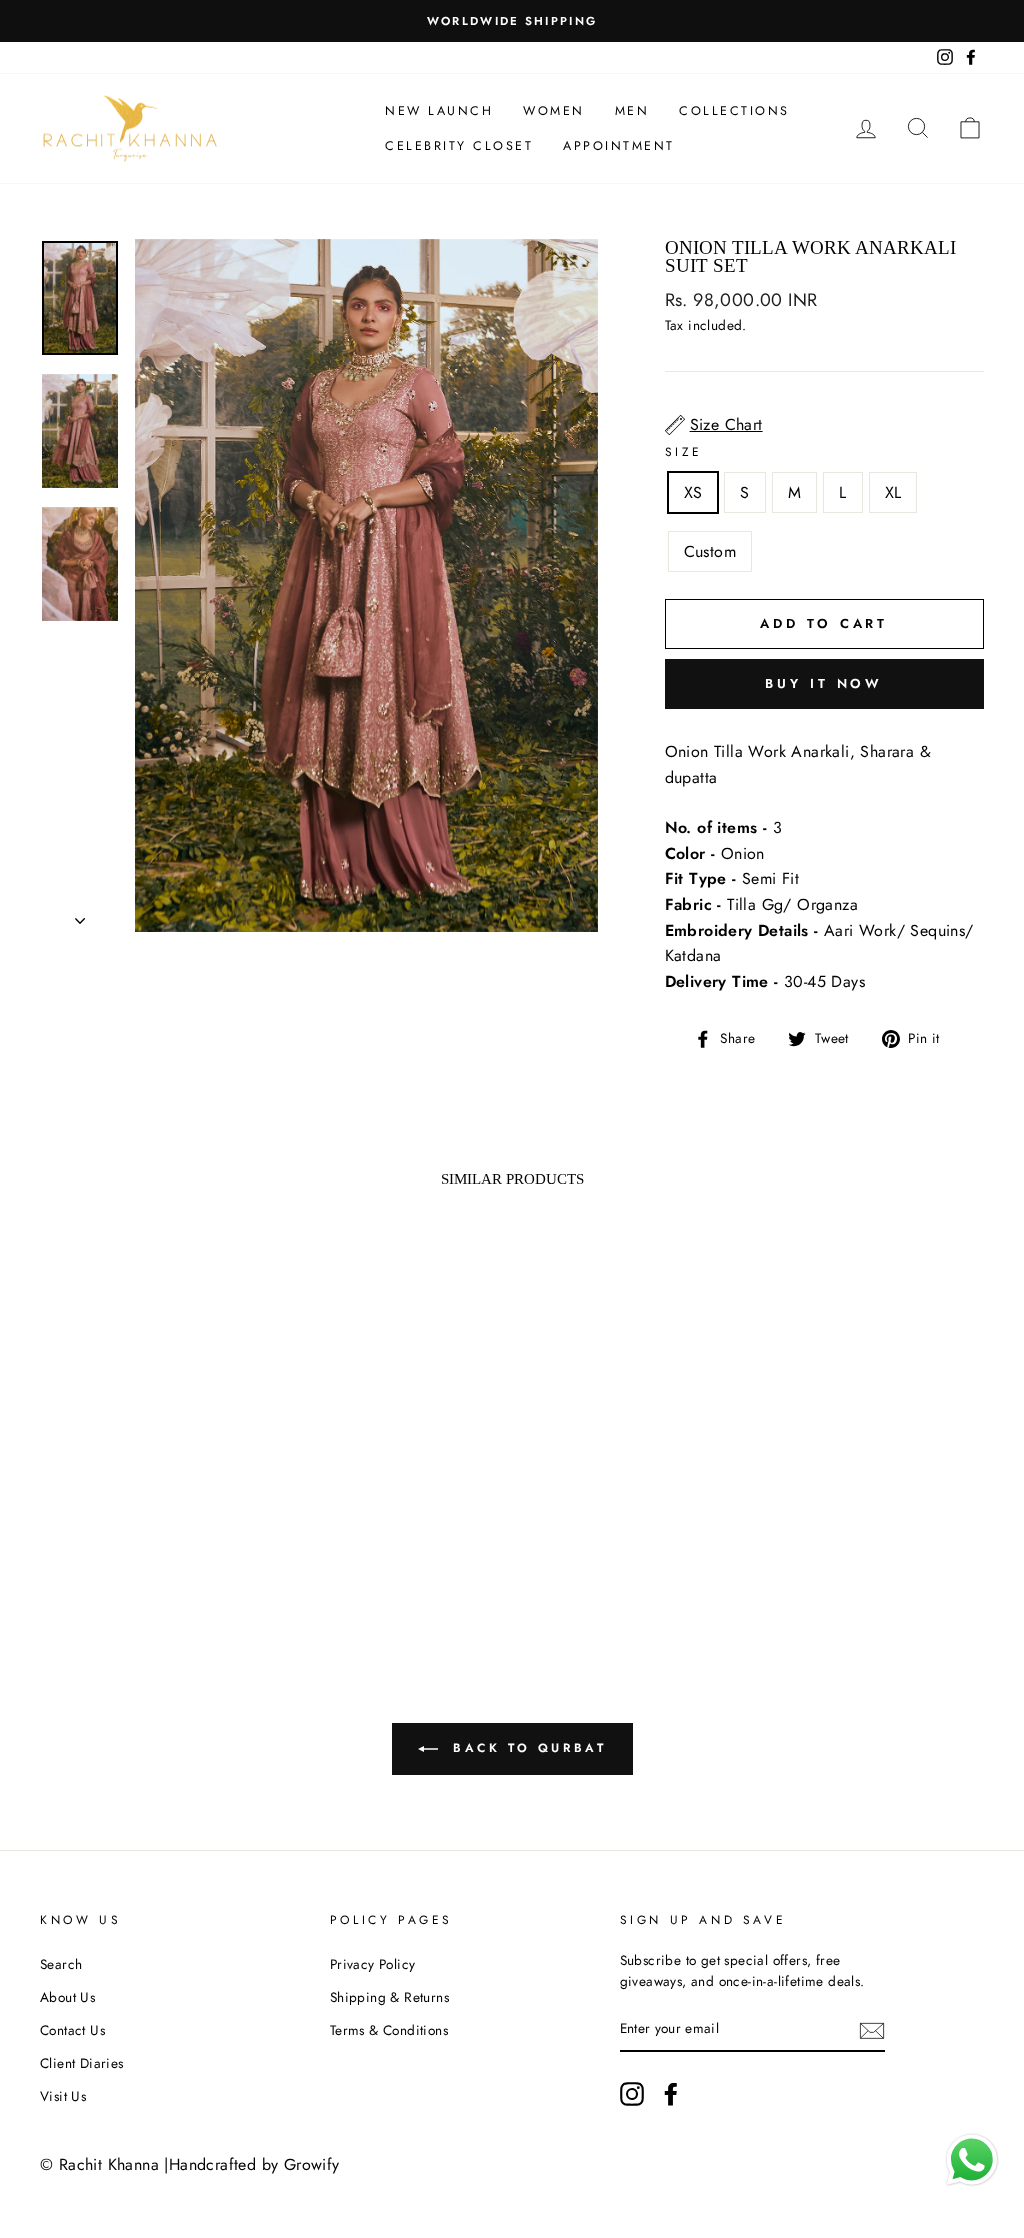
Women (554, 111)
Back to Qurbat (526, 1747)
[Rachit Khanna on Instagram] (632, 2094)
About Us (67, 1997)
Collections (734, 111)
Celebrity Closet (459, 146)
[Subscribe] (872, 2030)
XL (893, 492)
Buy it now (824, 683)
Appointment (619, 146)
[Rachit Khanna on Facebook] (671, 2094)
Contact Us (72, 2030)
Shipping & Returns (389, 1997)
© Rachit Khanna (99, 2164)
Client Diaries (82, 2063)
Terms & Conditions (389, 2030)
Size (684, 452)
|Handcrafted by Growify (251, 2164)
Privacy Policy (373, 1964)
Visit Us (63, 2096)
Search (61, 1964)
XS (693, 492)
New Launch (439, 111)
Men (632, 111)
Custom (710, 551)
